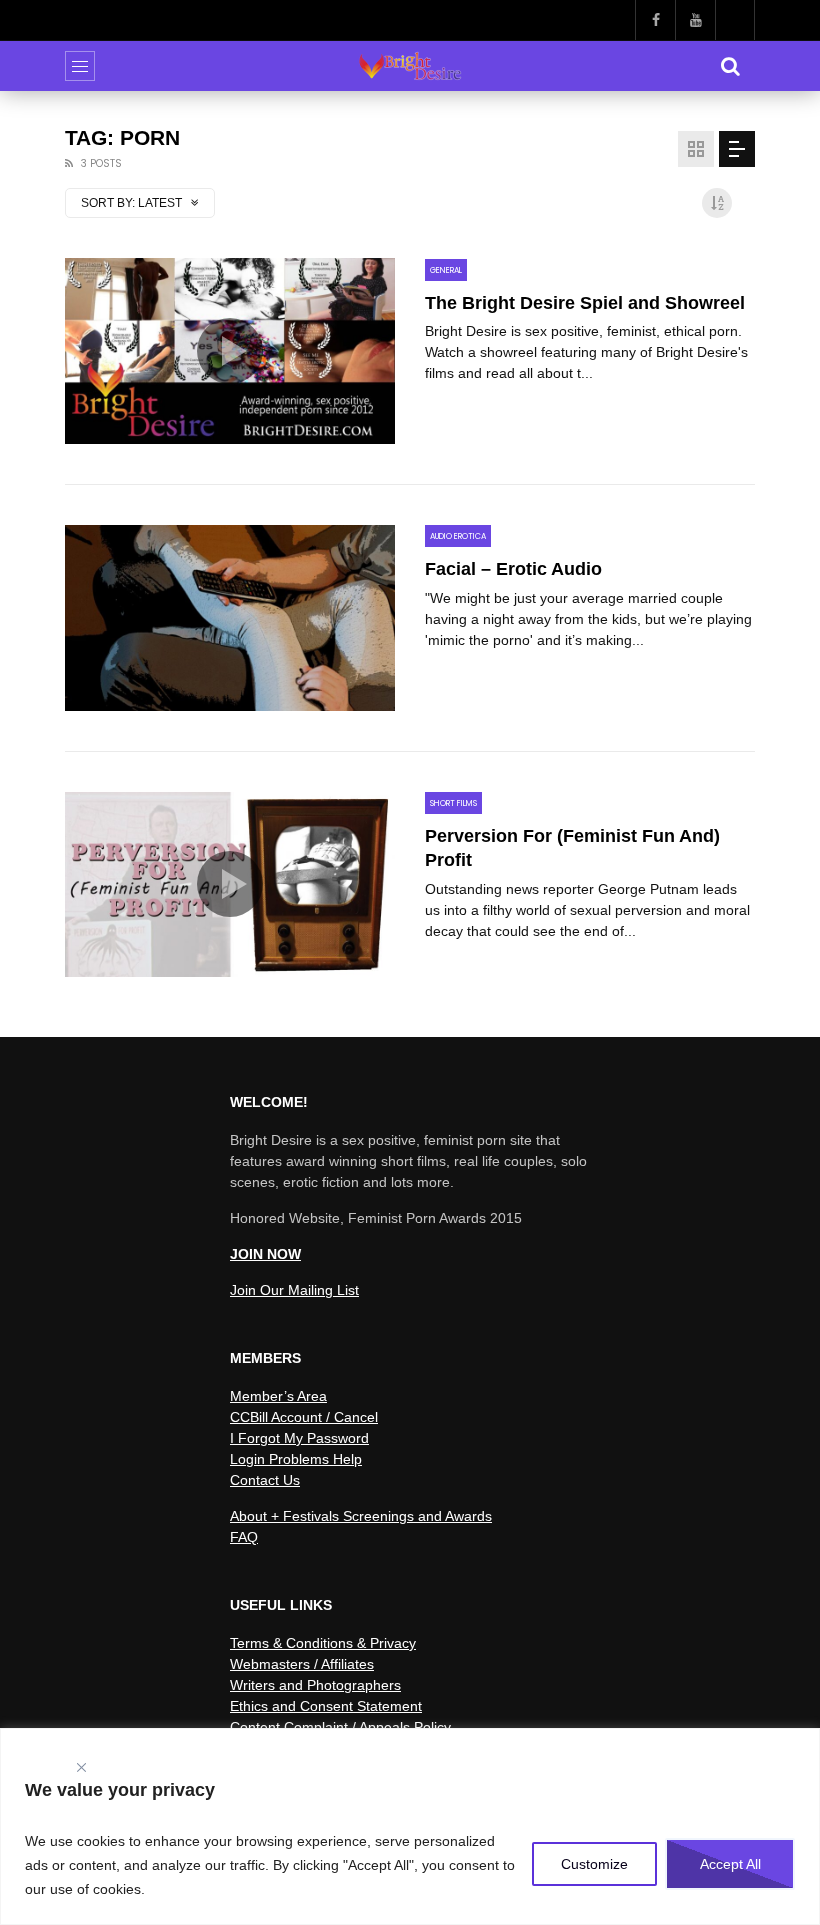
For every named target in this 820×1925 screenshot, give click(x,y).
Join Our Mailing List (294, 1290)
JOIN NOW (265, 1254)
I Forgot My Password (299, 1438)
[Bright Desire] (410, 66)
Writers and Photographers (315, 1685)
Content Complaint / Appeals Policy (340, 1727)
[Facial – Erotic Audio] (230, 618)
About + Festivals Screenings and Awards (361, 1516)
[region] (410, 1826)
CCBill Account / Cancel (304, 1417)
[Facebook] (655, 20)
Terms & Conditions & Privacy (323, 1643)
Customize (594, 1864)
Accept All (730, 1864)
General (446, 270)
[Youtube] (695, 20)
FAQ (244, 1537)
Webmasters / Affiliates (302, 1664)
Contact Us (265, 1480)
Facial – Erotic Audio (513, 569)
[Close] (81, 1763)
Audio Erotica (458, 536)
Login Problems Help (296, 1459)
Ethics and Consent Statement (326, 1706)
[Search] (730, 66)
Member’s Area (278, 1396)
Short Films (453, 803)
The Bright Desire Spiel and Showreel (585, 303)
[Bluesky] (735, 20)
